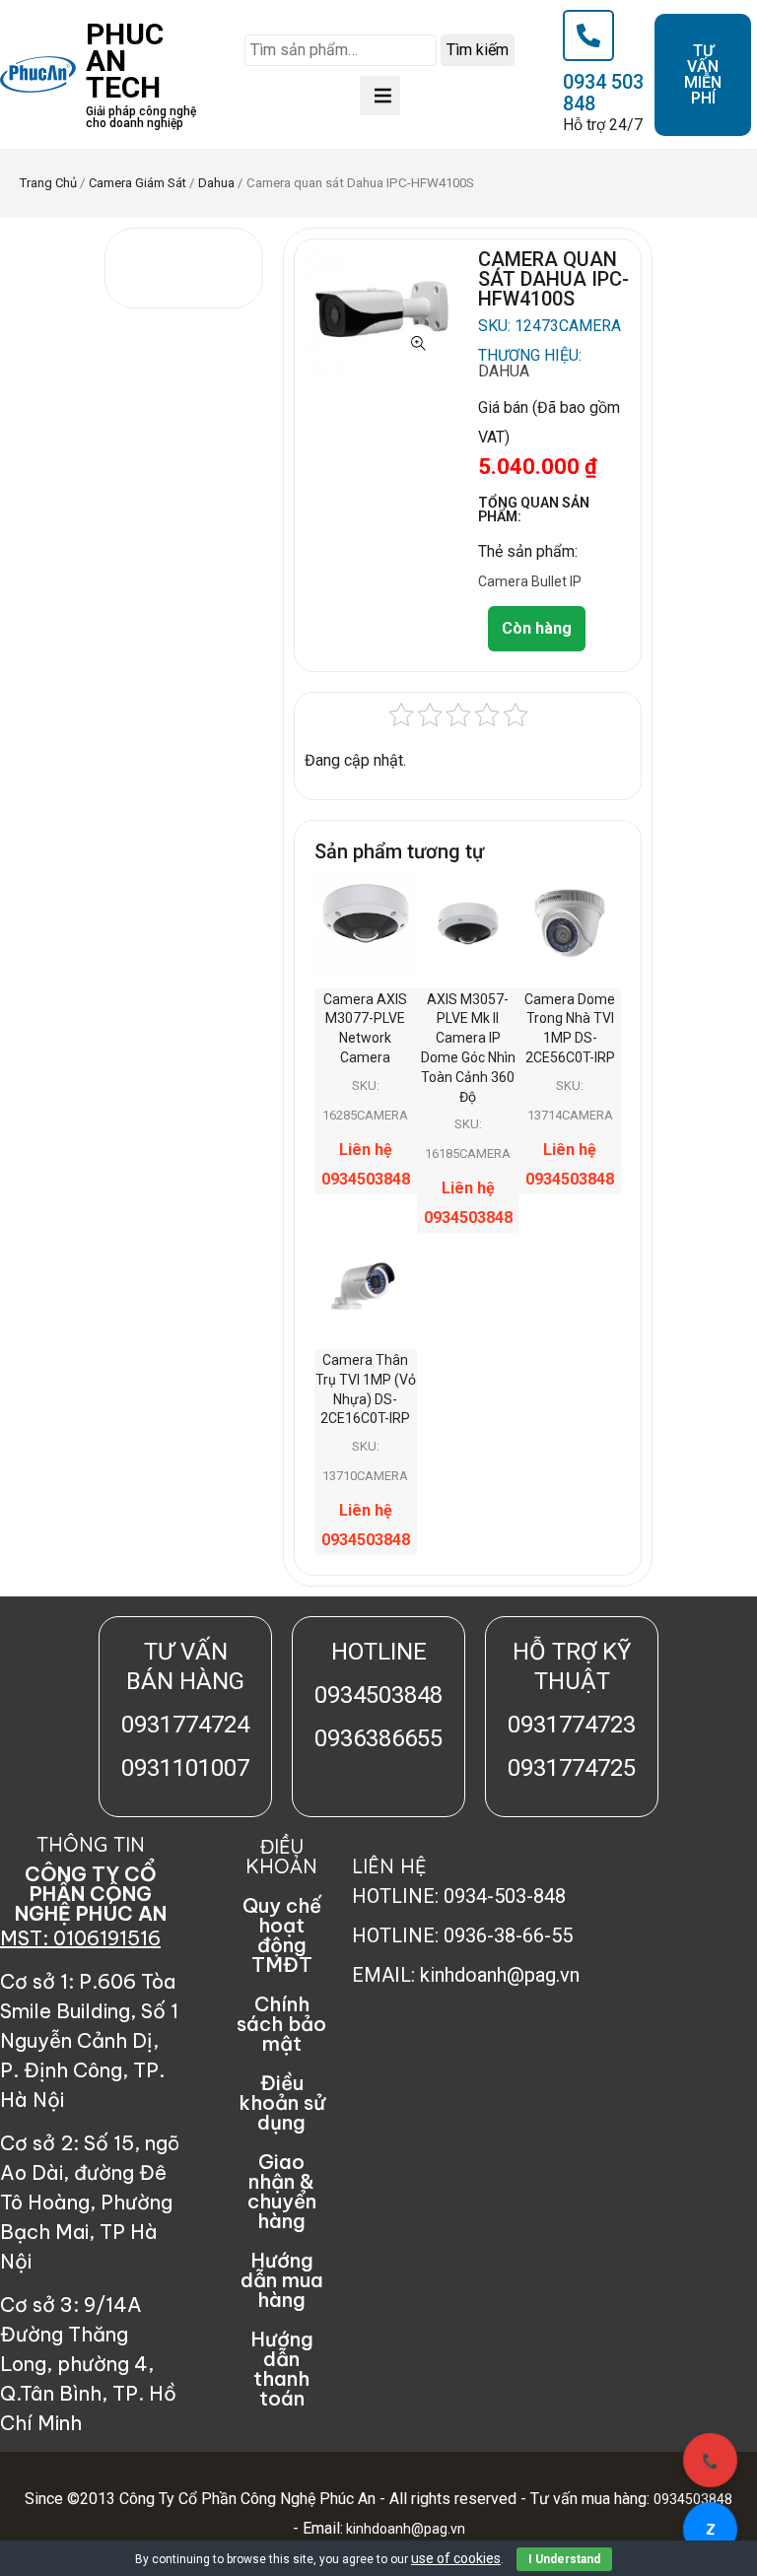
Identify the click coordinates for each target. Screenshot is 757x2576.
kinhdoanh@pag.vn (404, 2529)
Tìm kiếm (478, 50)
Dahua (216, 183)
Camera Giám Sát (138, 183)
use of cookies (456, 2558)
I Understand (564, 2559)
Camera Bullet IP (530, 581)
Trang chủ (48, 183)
